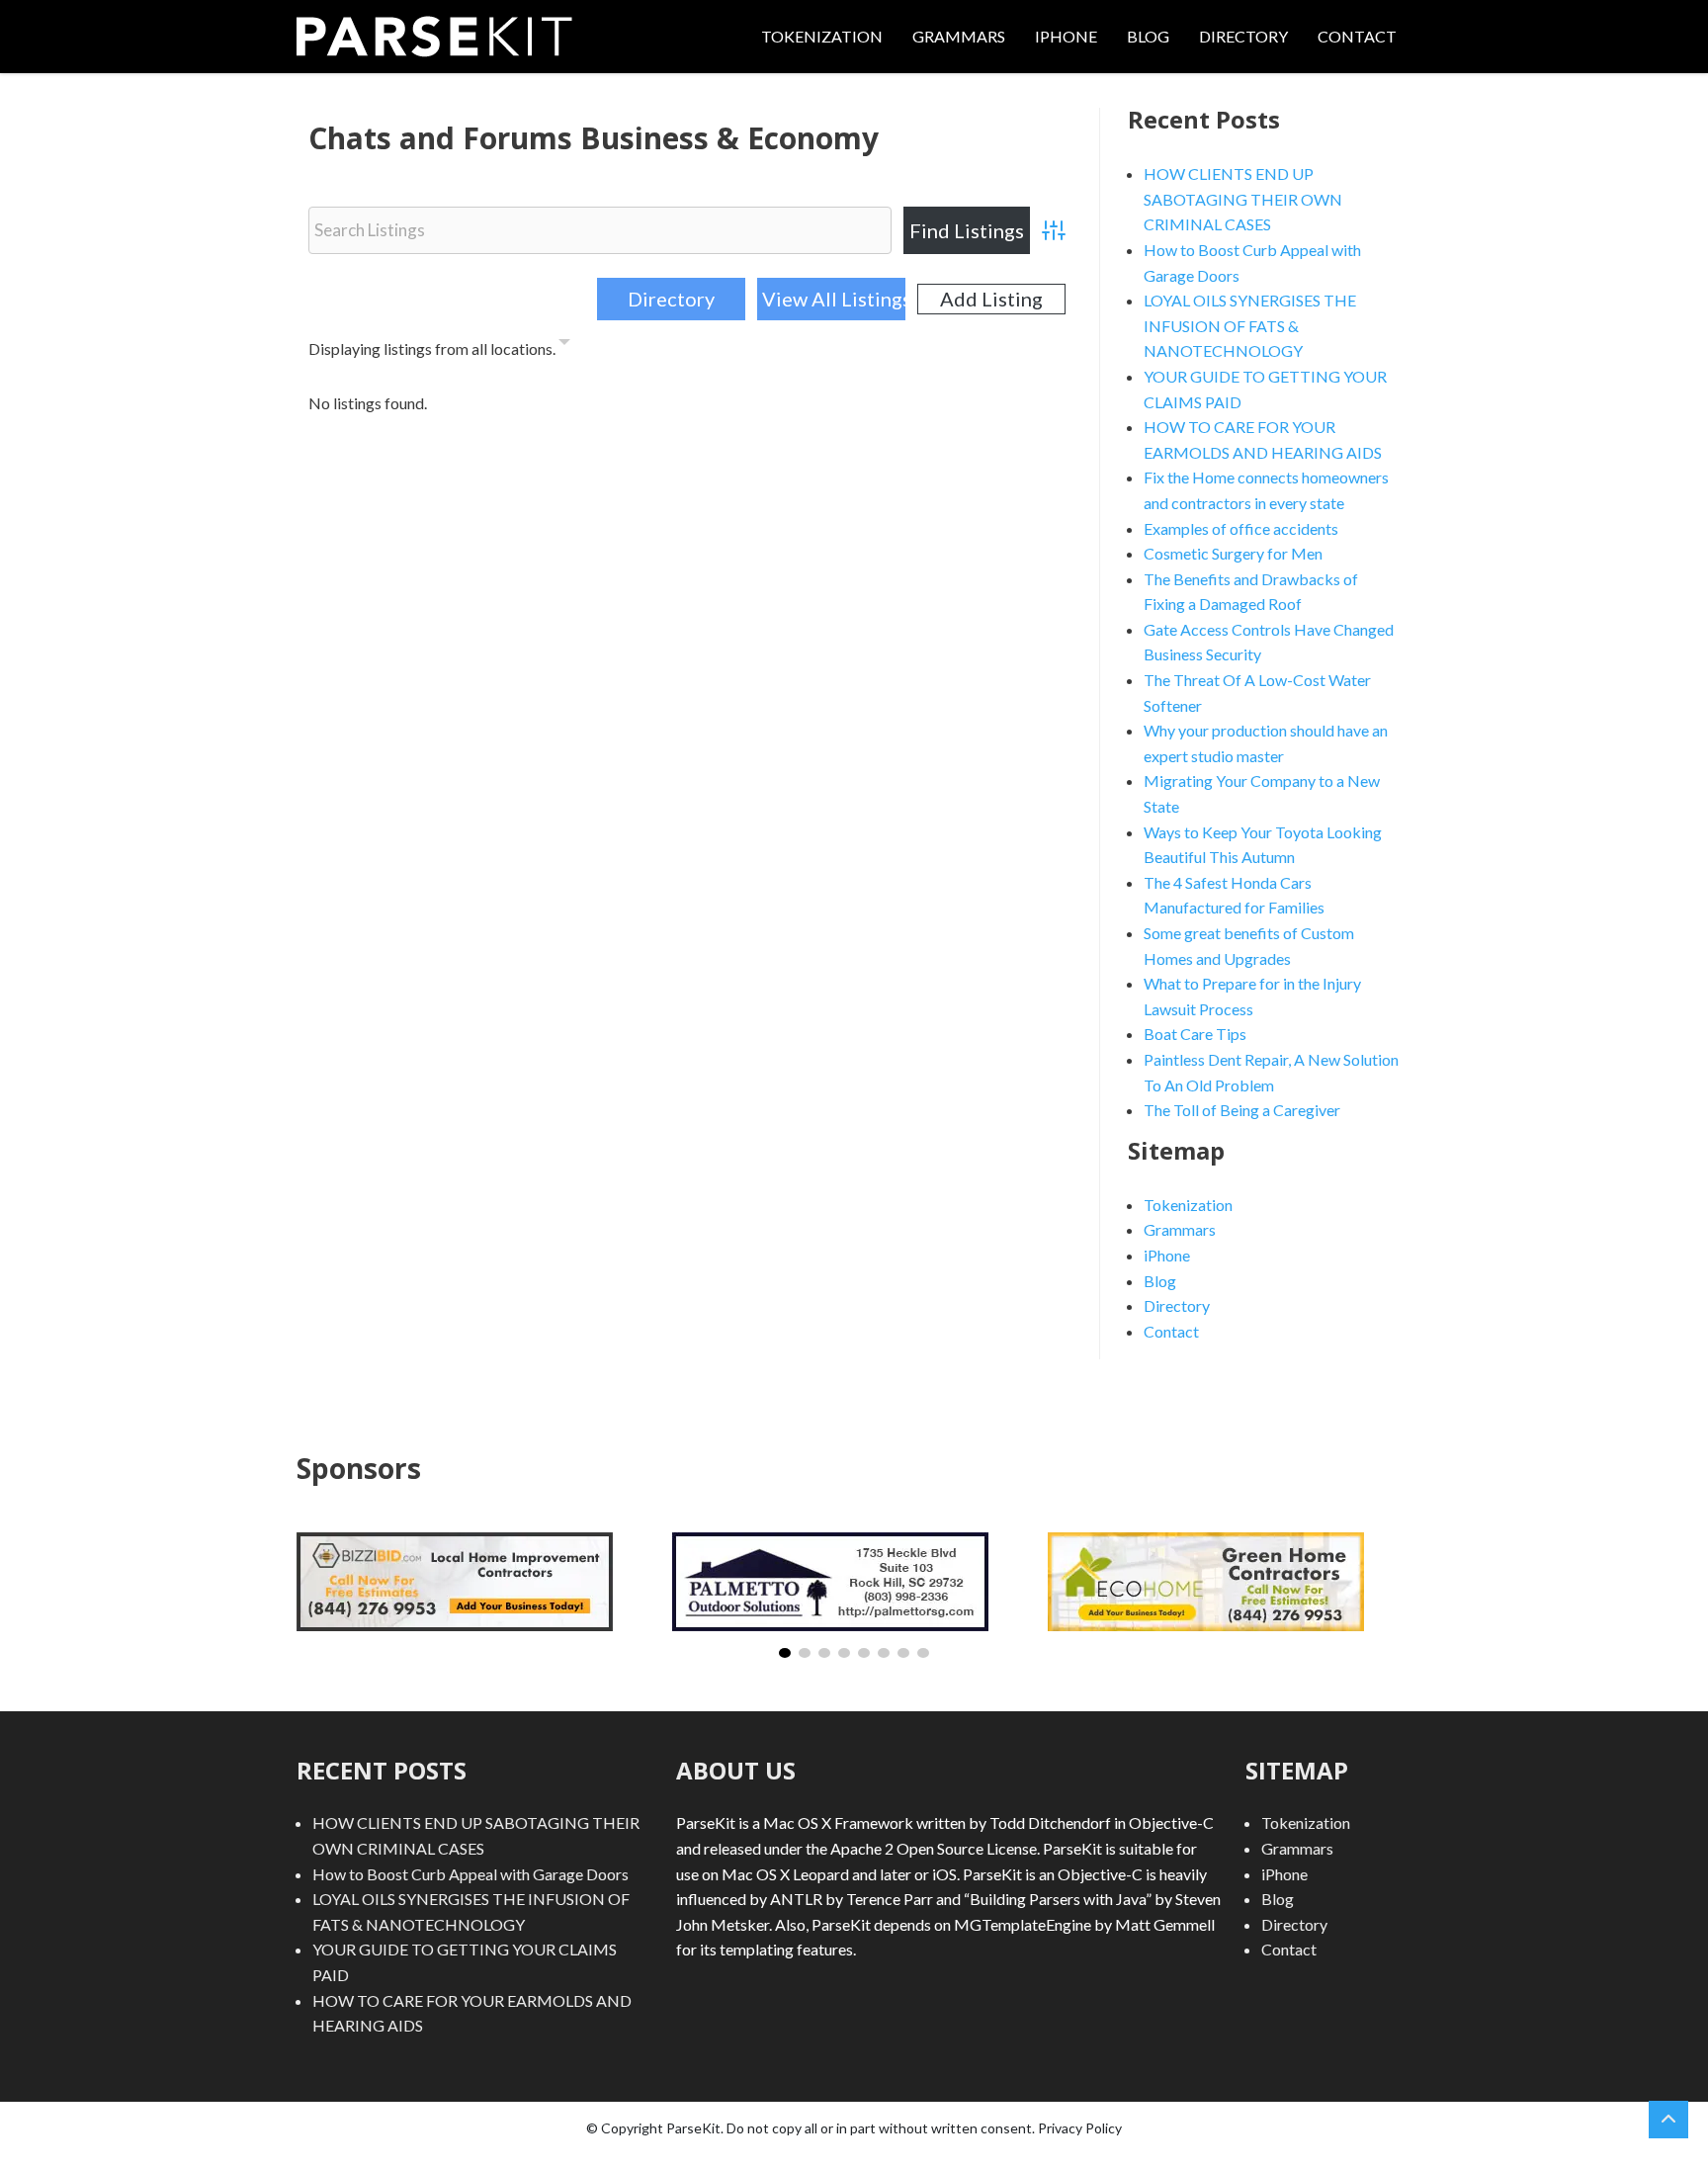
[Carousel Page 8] (923, 1653)
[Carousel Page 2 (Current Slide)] (805, 1653)
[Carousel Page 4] (844, 1653)
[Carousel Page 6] (884, 1653)
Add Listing (991, 299)
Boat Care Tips (1195, 1034)
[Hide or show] (564, 345)
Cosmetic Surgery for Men (1233, 553)
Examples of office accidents (1241, 528)
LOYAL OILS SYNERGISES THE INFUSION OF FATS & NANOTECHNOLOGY (1250, 325)
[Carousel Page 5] (864, 1653)
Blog (1148, 36)
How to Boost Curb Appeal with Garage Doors (470, 1874)
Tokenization (822, 36)
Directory (1243, 36)
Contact (1357, 36)
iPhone (1066, 36)
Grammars (959, 36)
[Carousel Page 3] (824, 1653)
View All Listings (833, 299)
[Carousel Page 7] (903, 1653)
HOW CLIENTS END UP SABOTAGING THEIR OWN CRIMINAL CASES (1243, 199)
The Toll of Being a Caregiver (1242, 1110)
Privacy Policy (1080, 2128)
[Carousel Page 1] (785, 1653)
